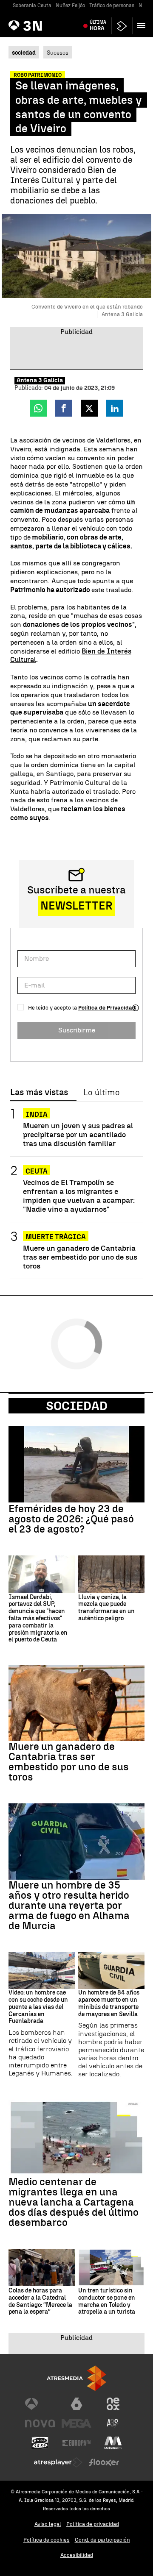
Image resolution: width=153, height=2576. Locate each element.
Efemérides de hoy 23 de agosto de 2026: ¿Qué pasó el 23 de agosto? (71, 1519)
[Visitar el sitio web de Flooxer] (104, 2462)
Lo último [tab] (101, 1093)
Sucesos (58, 53)
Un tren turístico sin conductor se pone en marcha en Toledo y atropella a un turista (107, 2301)
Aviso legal (48, 2524)
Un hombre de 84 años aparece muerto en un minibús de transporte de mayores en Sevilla (109, 2003)
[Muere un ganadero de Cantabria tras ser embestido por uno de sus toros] (76, 1703)
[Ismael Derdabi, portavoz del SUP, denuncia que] (42, 1574)
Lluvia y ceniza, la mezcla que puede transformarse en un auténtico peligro (106, 1608)
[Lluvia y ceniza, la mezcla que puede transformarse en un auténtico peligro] (111, 1574)
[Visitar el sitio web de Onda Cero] (40, 2443)
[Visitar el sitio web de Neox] (113, 2404)
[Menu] (143, 25)
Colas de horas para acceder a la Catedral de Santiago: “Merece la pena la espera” (40, 2301)
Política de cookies (47, 2540)
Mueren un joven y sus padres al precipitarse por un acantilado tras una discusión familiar (78, 1134)
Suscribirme (77, 1030)
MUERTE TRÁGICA (56, 1237)
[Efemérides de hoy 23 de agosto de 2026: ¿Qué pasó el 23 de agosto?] (76, 1464)
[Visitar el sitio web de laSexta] (76, 2404)
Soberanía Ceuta (32, 6)
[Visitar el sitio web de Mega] (76, 2423)
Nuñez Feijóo (70, 6)
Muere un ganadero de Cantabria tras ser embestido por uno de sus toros (80, 1257)
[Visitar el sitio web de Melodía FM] (113, 2443)
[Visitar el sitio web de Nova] (40, 2423)
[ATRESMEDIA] (76, 2378)
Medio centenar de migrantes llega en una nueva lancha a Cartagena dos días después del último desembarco (74, 2202)
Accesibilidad (77, 2555)
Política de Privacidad (107, 1008)
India (37, 1114)
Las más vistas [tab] (39, 1093)
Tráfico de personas (112, 6)
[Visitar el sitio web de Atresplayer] (58, 2462)
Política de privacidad (93, 2524)
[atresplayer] (122, 26)
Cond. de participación (102, 2540)
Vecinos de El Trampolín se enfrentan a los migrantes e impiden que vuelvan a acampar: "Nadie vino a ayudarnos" (79, 1196)
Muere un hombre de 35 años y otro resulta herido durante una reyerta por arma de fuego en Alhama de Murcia (69, 1906)
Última (98, 25)
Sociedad (77, 1406)
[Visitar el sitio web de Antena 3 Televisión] (40, 2404)
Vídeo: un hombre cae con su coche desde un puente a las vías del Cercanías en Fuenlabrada (38, 2007)
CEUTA (37, 1171)
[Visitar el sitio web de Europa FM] (76, 2443)
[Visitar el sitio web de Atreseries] (113, 2423)
